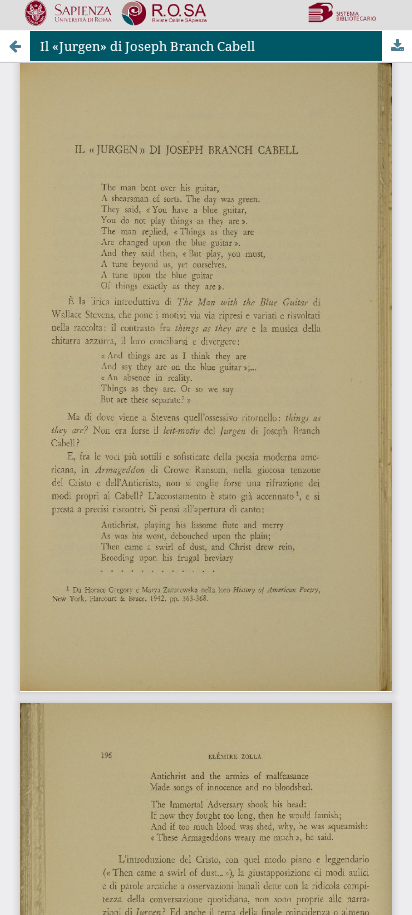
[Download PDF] (397, 46)
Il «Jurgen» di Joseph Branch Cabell (147, 46)
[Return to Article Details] (15, 46)
